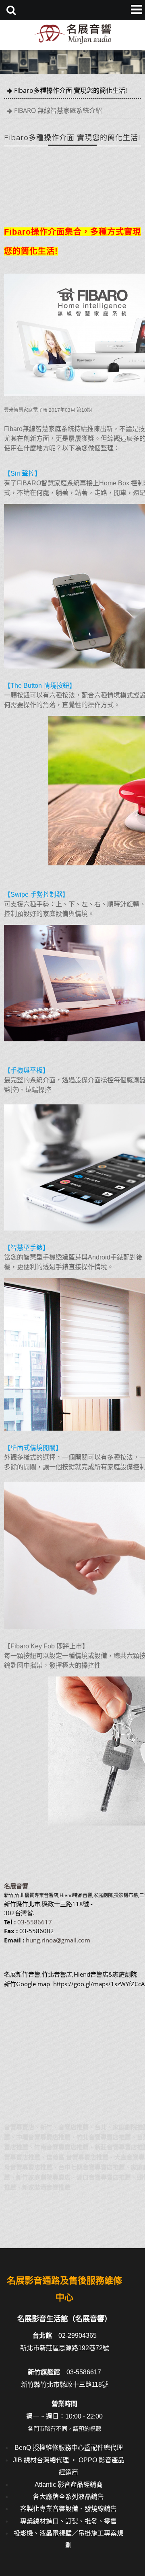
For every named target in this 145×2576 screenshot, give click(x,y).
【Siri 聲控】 (23, 473)
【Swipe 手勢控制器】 (36, 894)
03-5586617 (35, 1922)
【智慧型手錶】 (27, 1248)
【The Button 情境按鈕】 (40, 686)
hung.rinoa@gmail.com (58, 1940)
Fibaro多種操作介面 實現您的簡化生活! (70, 90)
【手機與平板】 (27, 1070)
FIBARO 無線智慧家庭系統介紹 (58, 110)
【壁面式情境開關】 (33, 1448)
